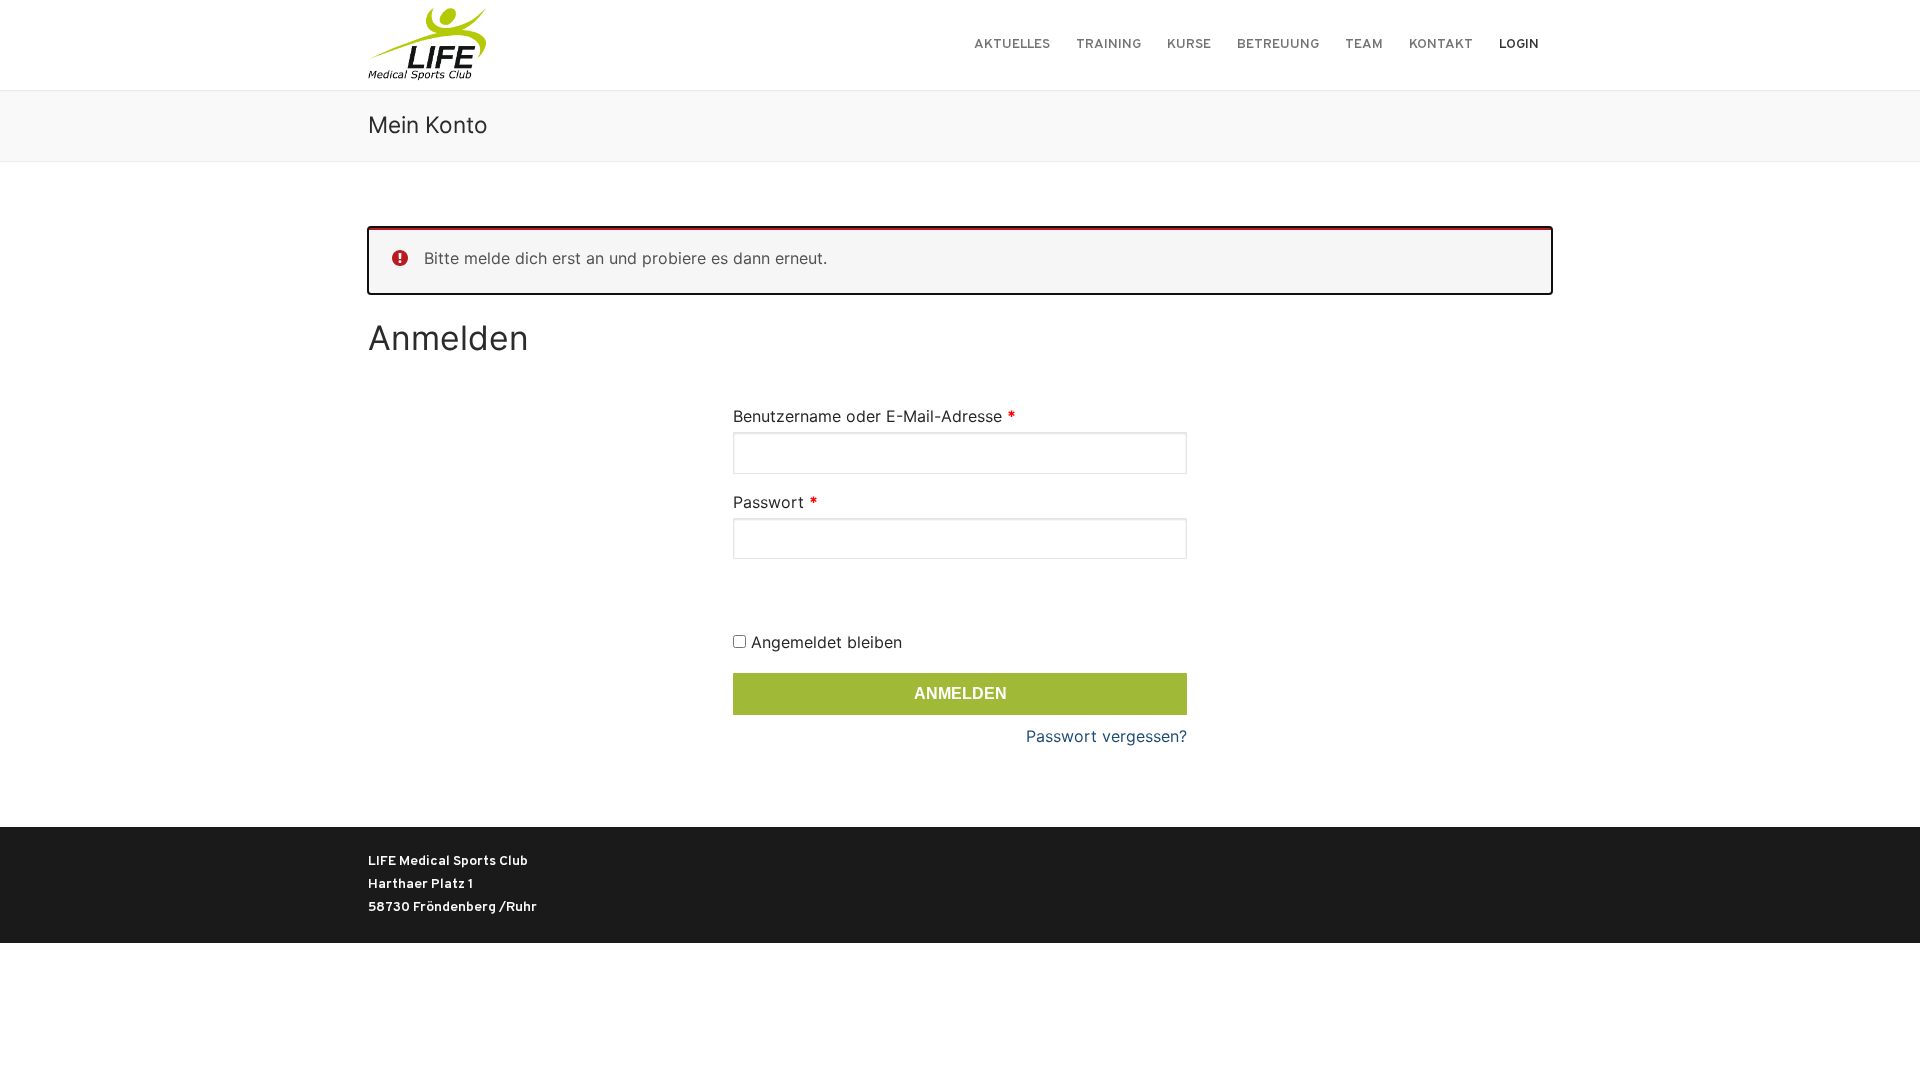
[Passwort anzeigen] (754, 580)
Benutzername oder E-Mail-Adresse (919, 415)
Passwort (820, 501)
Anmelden (960, 693)
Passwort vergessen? (1106, 736)
